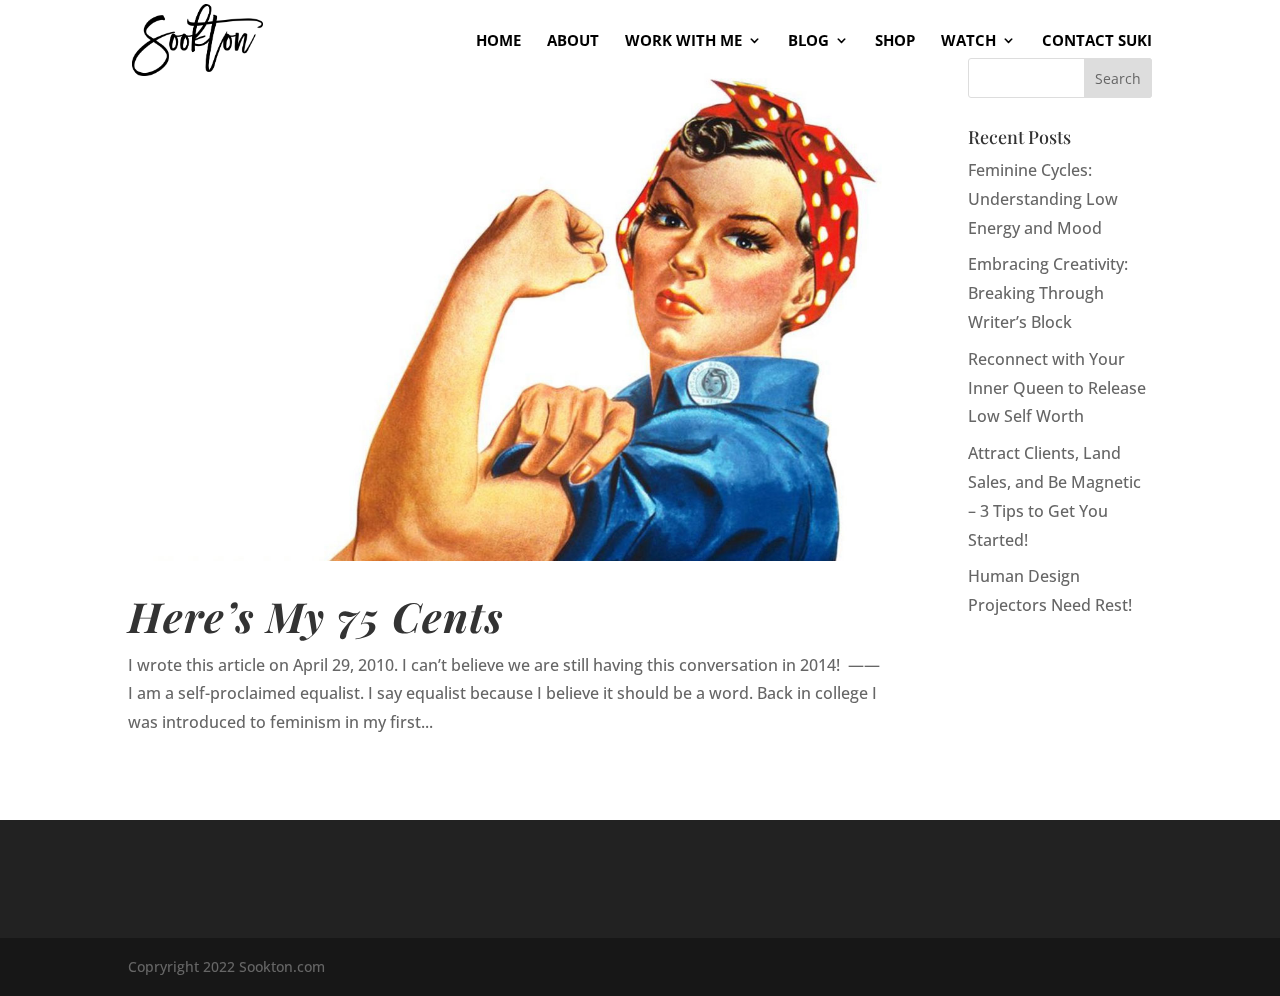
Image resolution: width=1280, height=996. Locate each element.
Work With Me (683, 41)
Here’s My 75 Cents (315, 615)
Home (498, 41)
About (573, 41)
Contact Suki (1097, 41)
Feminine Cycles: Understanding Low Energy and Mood (1043, 199)
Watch (968, 41)
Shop (895, 41)
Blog (808, 41)
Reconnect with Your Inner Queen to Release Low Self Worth (1057, 388)
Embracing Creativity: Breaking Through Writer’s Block (1048, 293)
